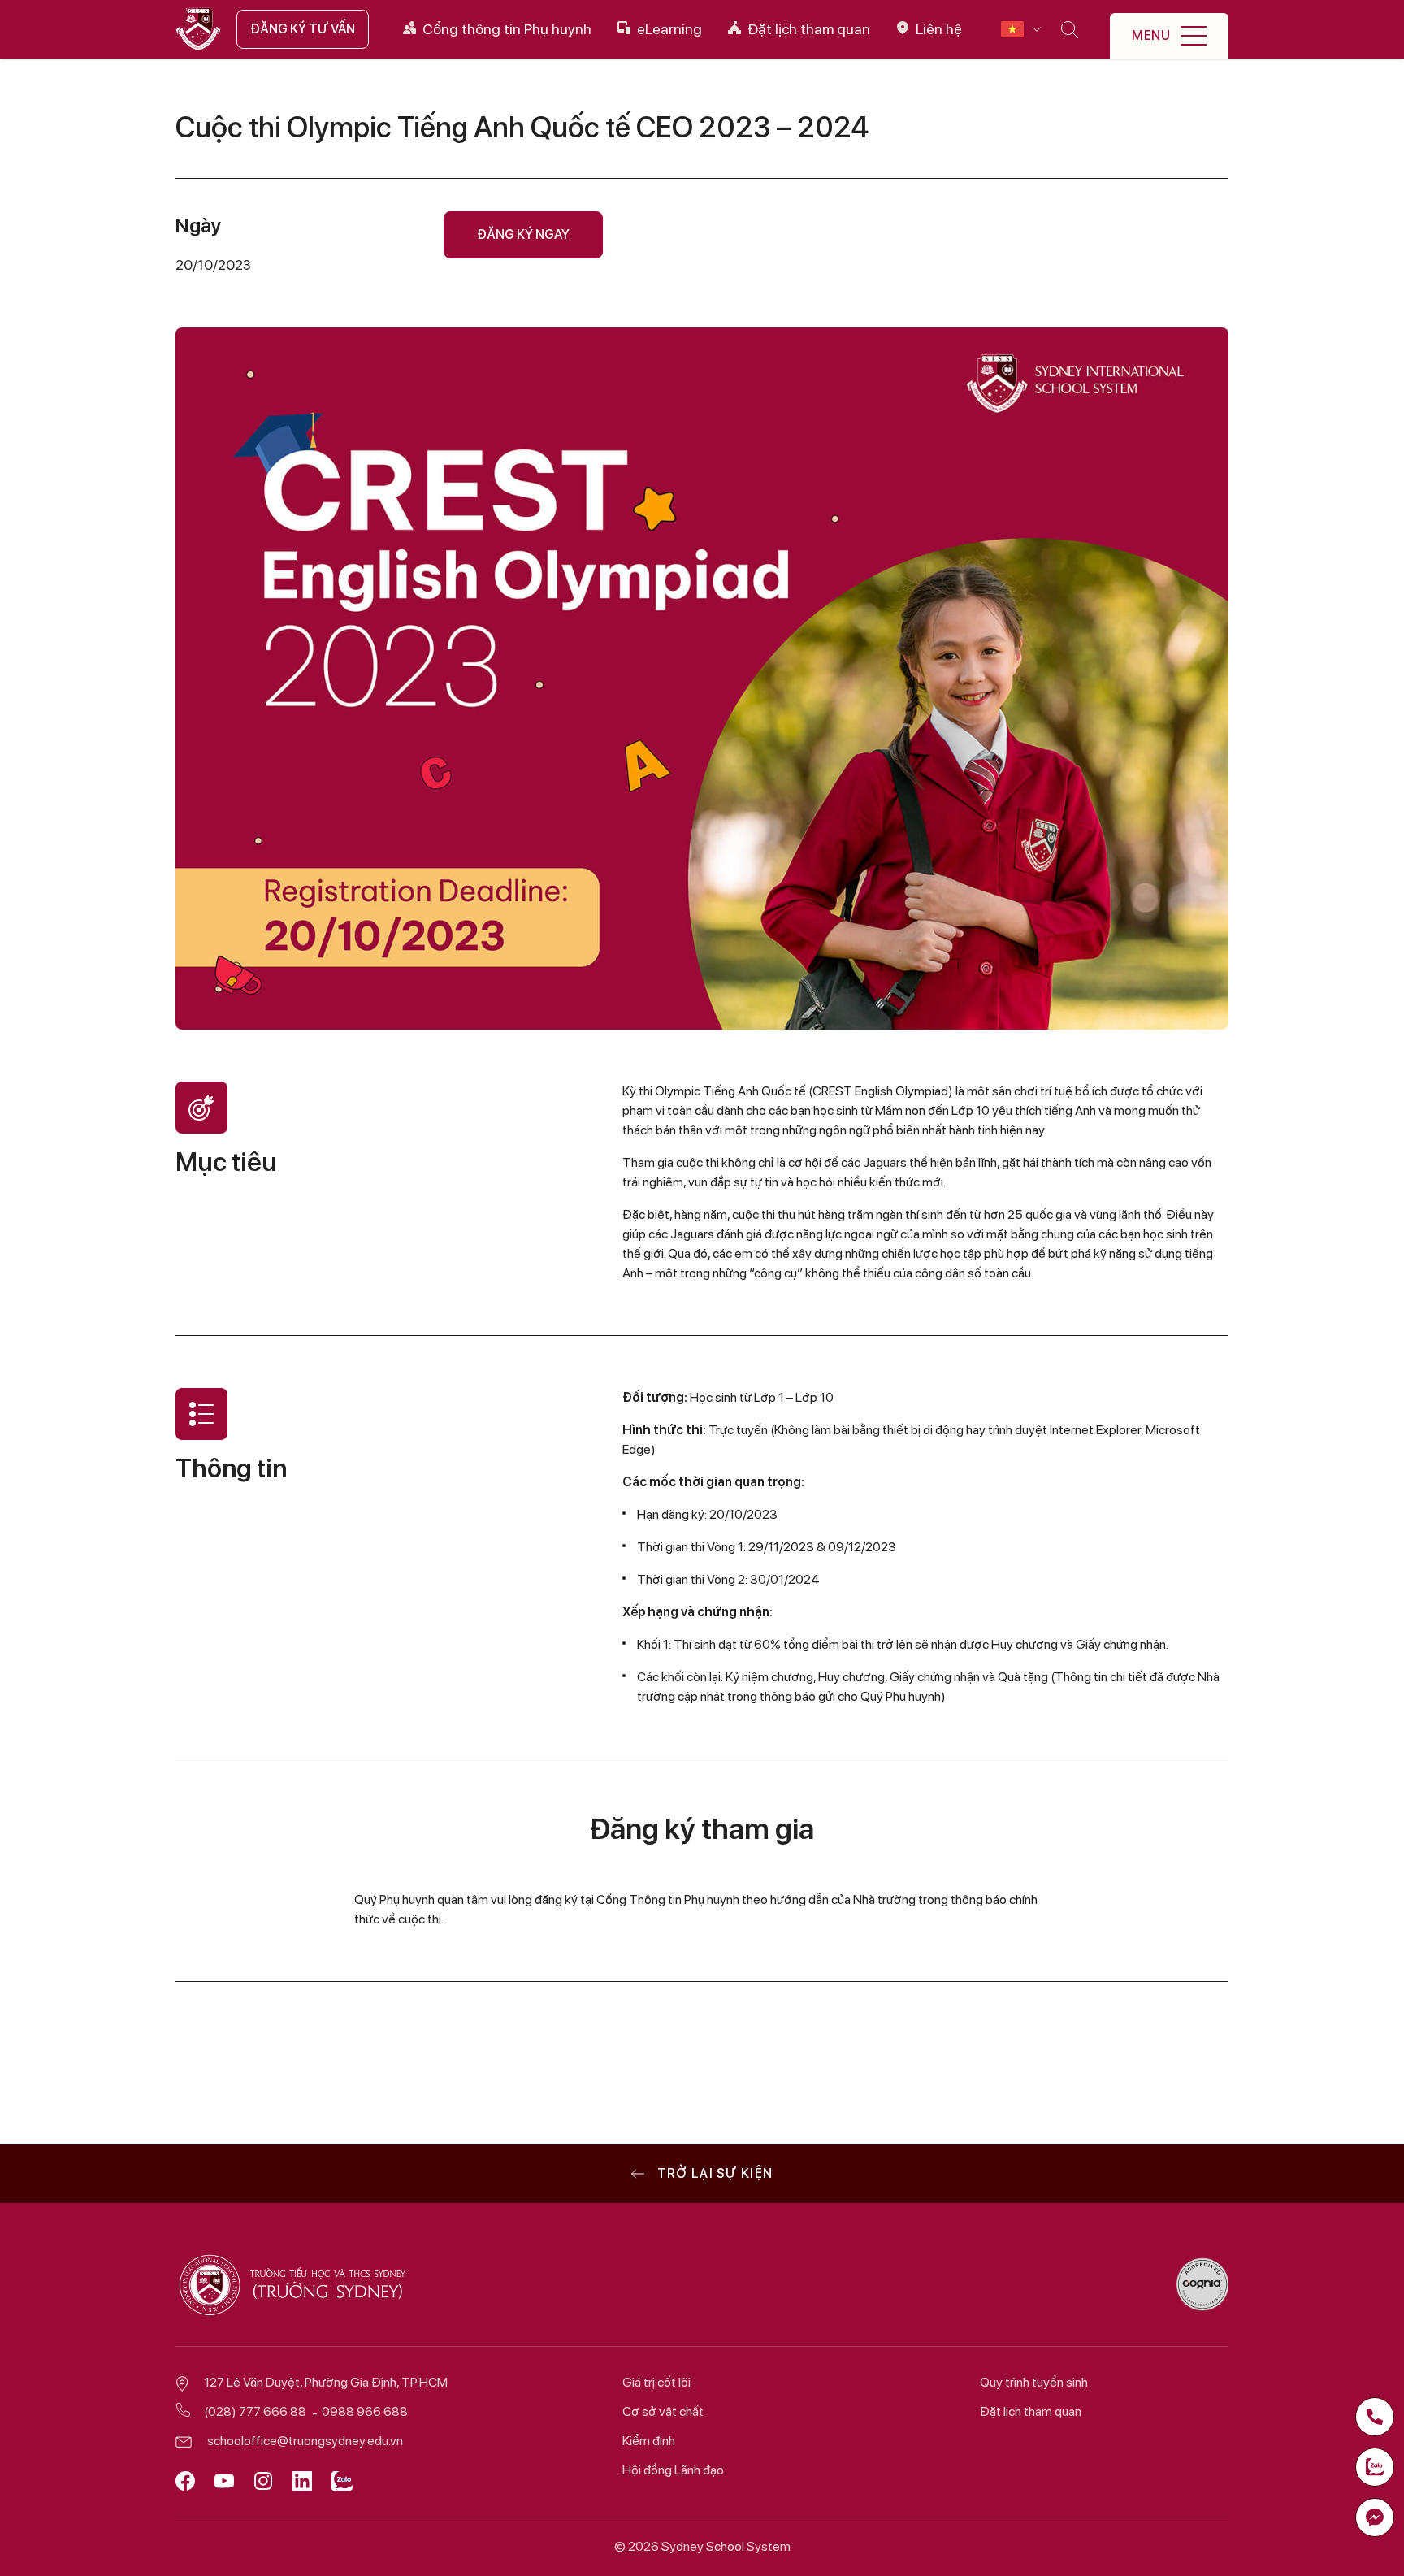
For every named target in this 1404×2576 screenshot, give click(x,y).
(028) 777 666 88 (255, 2411)
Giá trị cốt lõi (656, 2382)
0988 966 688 (365, 2411)
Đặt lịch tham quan (1031, 2411)
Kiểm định (649, 2441)
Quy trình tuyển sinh (1034, 2382)
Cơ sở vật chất (663, 2411)
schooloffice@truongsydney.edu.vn (305, 2441)
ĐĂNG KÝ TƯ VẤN (303, 29)
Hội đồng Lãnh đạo (673, 2470)
